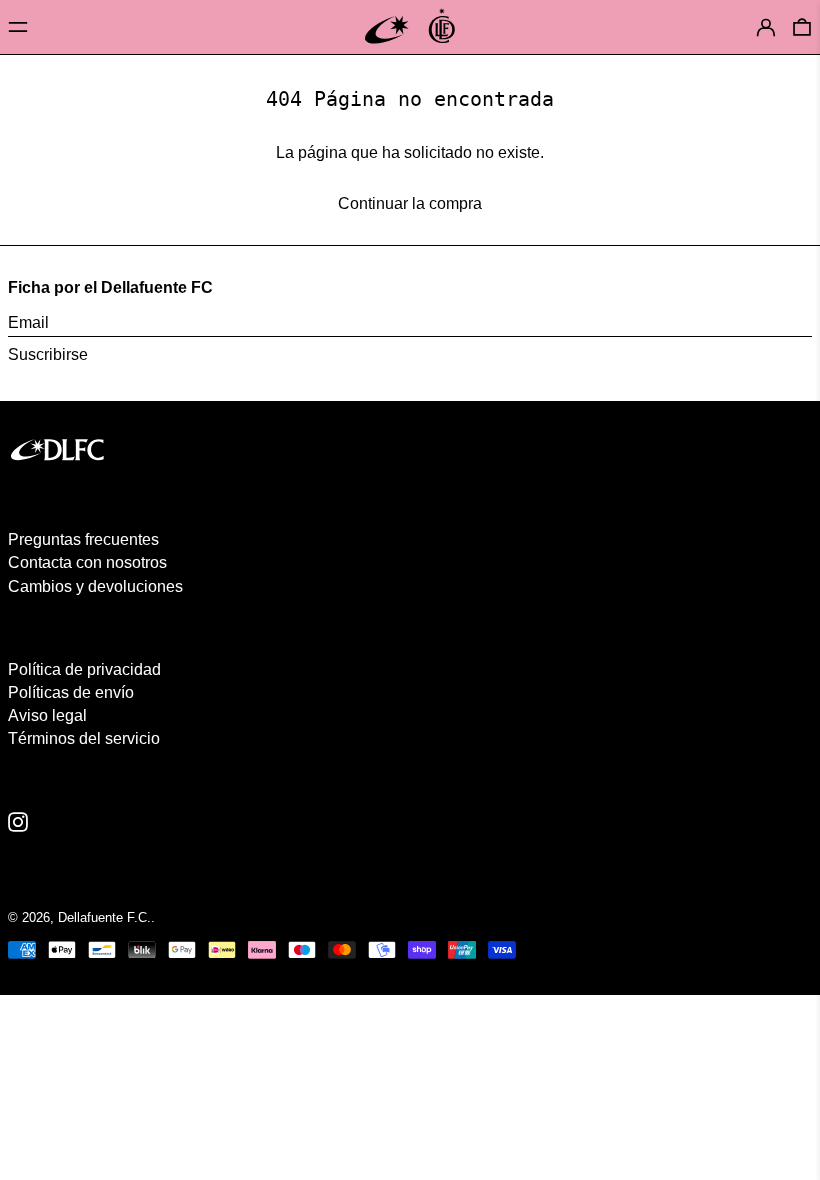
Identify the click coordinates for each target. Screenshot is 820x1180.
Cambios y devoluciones (95, 586)
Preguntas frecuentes (83, 539)
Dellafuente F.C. (104, 917)
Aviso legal (47, 715)
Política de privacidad (84, 669)
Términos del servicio (84, 738)
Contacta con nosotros (87, 562)
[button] (802, 26)
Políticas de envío (71, 692)
